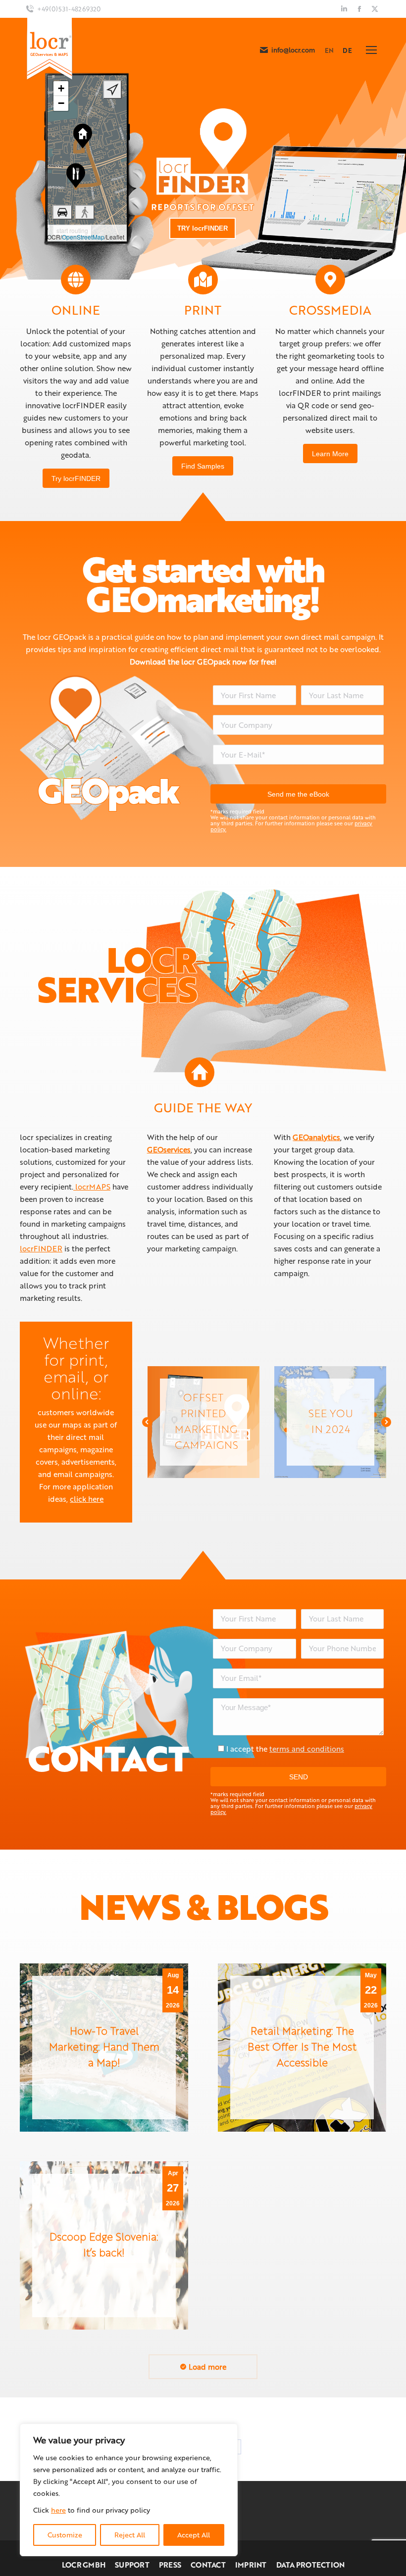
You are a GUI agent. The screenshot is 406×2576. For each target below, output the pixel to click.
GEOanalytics (316, 1137)
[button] (147, 1422)
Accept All (194, 2535)
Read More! (201, 1421)
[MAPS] (203, 280)
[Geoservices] (330, 280)
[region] (129, 2490)
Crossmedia (330, 310)
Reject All (130, 2535)
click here (87, 1499)
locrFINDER (41, 1248)
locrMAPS (92, 1187)
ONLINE (76, 310)
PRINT (203, 310)
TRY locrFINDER (203, 228)
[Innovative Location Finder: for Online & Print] (76, 280)
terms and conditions (307, 1749)
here (58, 2510)
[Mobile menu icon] (371, 50)
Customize (65, 2535)
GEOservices (169, 1149)
